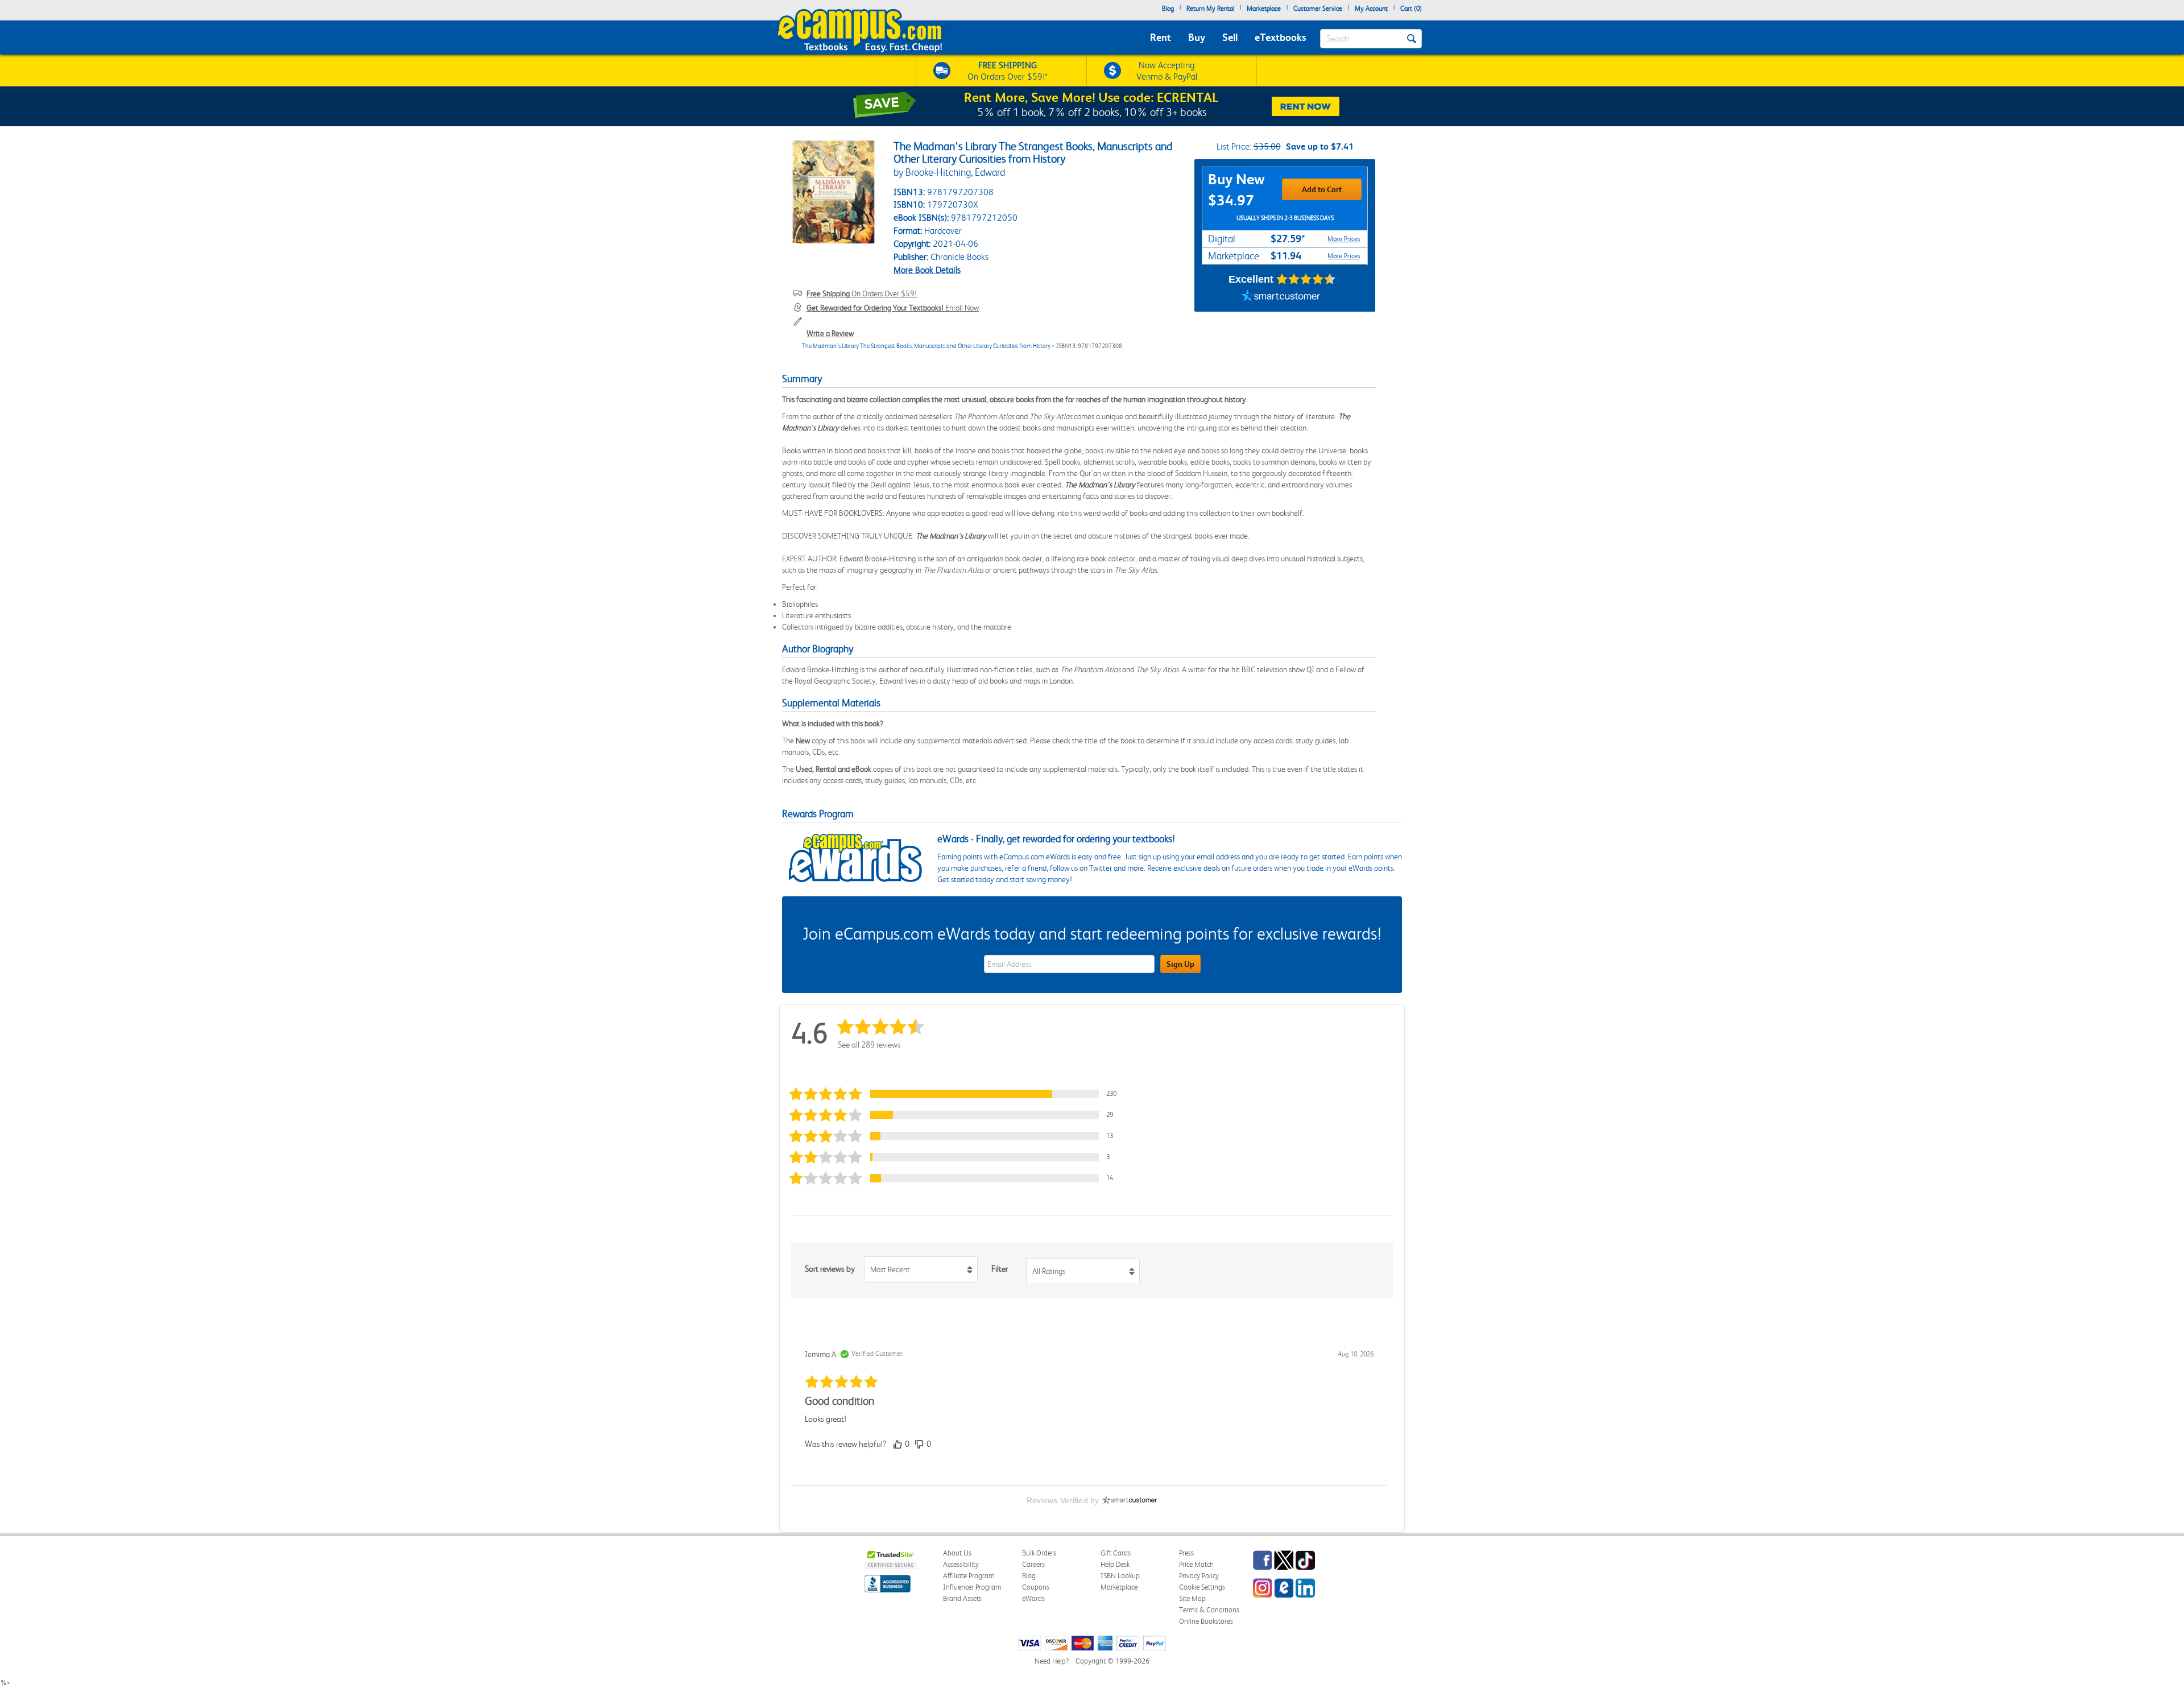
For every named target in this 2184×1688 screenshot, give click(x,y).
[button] (958, 1094)
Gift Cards (1116, 1553)
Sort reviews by (830, 1269)
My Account (1371, 9)
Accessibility (961, 1564)
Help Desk (1115, 1564)
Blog (1168, 9)
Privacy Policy (1199, 1576)
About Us (957, 1553)
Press (1186, 1553)
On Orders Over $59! (862, 293)
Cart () (1411, 9)
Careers (1033, 1564)
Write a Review (830, 333)
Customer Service (1318, 9)
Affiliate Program (969, 1576)
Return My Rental (1210, 9)
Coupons (1036, 1587)
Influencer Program (972, 1587)
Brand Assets (962, 1598)
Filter (1000, 1269)
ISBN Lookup (1120, 1576)
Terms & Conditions (1209, 1610)
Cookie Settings (1202, 1587)
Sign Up (1180, 964)
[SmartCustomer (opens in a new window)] (1281, 297)
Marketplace (1264, 9)
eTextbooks (1280, 37)
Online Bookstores (1206, 1621)
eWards (1033, 1598)
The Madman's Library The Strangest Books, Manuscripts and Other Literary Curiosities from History (926, 346)
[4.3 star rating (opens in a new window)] (1306, 279)
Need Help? (1052, 1661)
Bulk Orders (1039, 1553)
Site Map (1192, 1598)
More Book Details (927, 270)
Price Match (1196, 1564)
